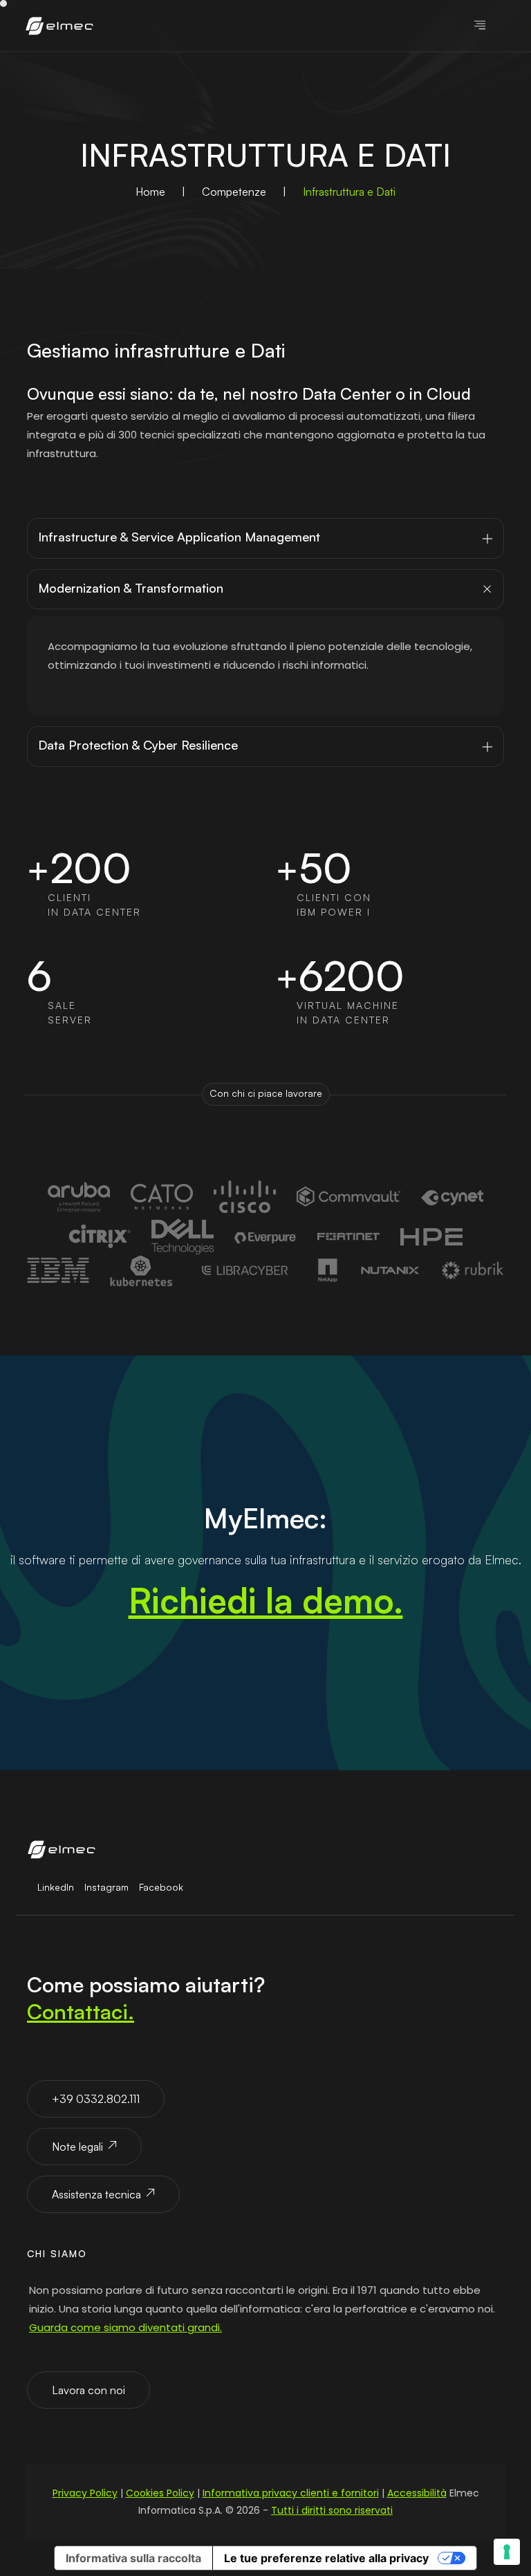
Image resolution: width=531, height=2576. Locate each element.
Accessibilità (417, 2493)
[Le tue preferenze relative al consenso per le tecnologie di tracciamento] (507, 2552)
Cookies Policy (160, 2493)
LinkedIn (56, 1887)
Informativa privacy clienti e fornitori (291, 2493)
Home (150, 192)
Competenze (234, 192)
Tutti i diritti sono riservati (332, 2510)
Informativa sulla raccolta (133, 2558)
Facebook (161, 1887)
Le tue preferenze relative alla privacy (326, 2558)
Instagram (106, 1887)
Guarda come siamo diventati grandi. (125, 2327)
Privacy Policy (85, 2493)
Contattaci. (81, 2011)
